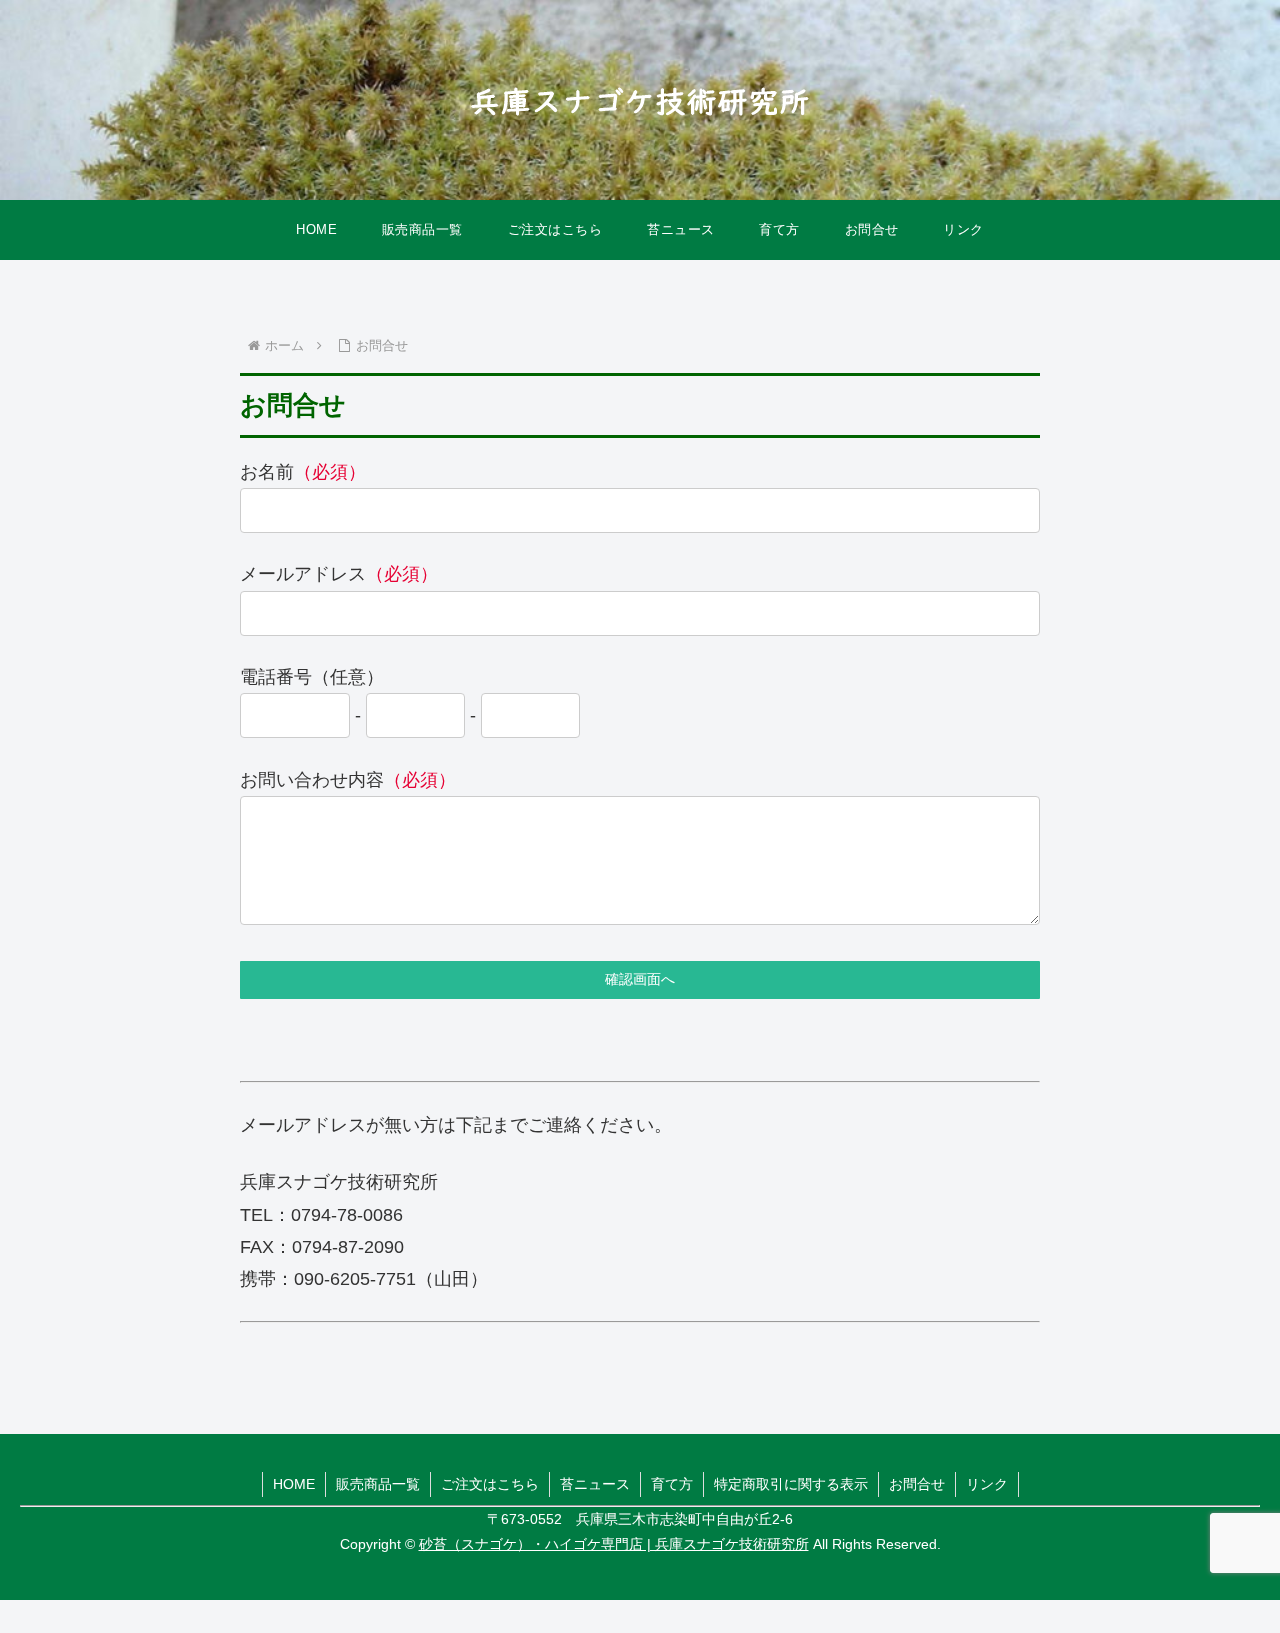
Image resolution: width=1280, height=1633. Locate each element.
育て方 (672, 1484)
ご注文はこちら (490, 1484)
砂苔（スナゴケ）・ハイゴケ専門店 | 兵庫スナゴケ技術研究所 (614, 1544)
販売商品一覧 (378, 1484)
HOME (294, 1484)
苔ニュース (595, 1484)
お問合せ (917, 1484)
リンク (987, 1484)
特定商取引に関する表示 (791, 1484)
